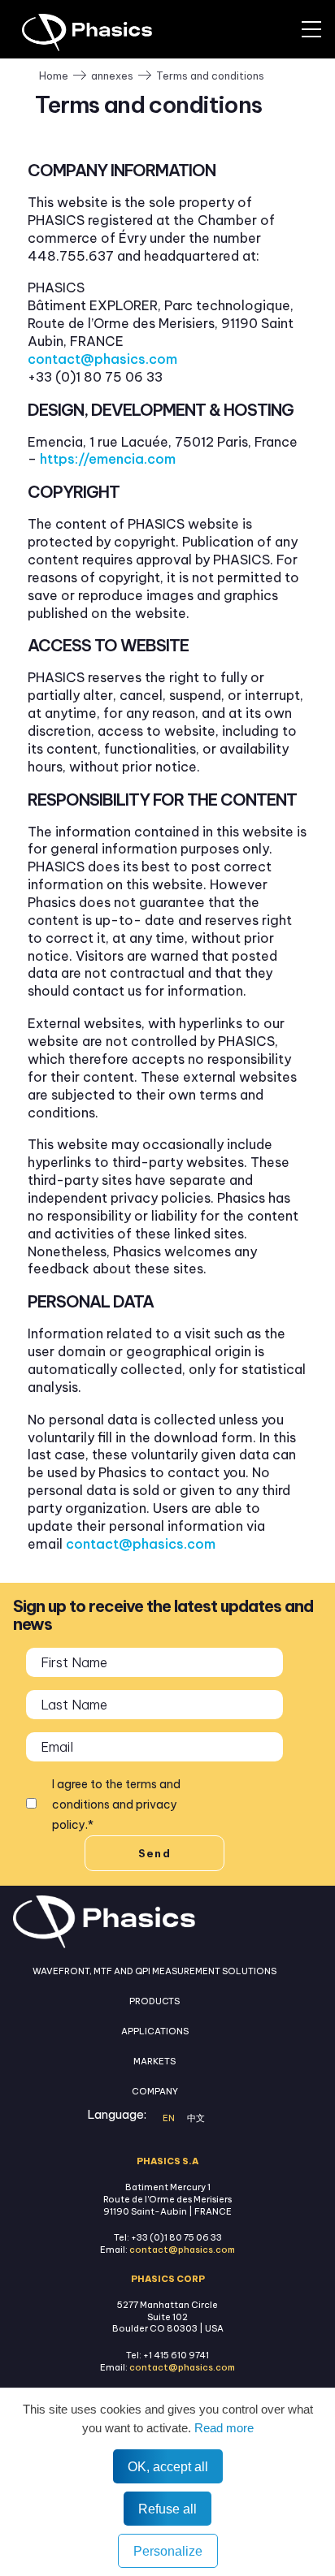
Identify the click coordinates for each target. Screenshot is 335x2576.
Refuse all (167, 2509)
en (169, 2118)
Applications (155, 2031)
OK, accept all (168, 2466)
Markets (154, 2061)
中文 (196, 2118)
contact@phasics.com (102, 359)
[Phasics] (109, 32)
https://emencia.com (108, 459)
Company (155, 2091)
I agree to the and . (116, 1804)
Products (154, 2001)
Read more (222, 2428)
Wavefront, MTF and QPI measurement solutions (154, 1971)
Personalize (168, 2551)
